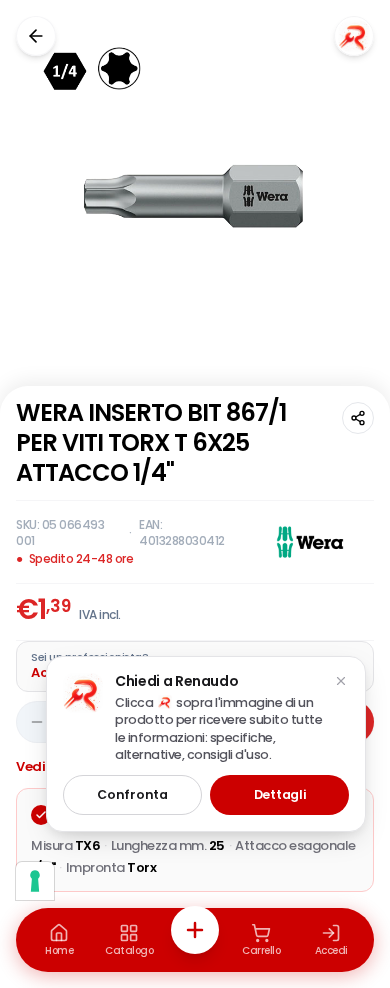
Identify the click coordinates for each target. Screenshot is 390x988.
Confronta (132, 794)
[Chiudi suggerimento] (341, 681)
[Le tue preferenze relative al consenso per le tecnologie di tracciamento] (35, 881)
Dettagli (280, 794)
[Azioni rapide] (195, 930)
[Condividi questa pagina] (358, 418)
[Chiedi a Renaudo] (354, 36)
